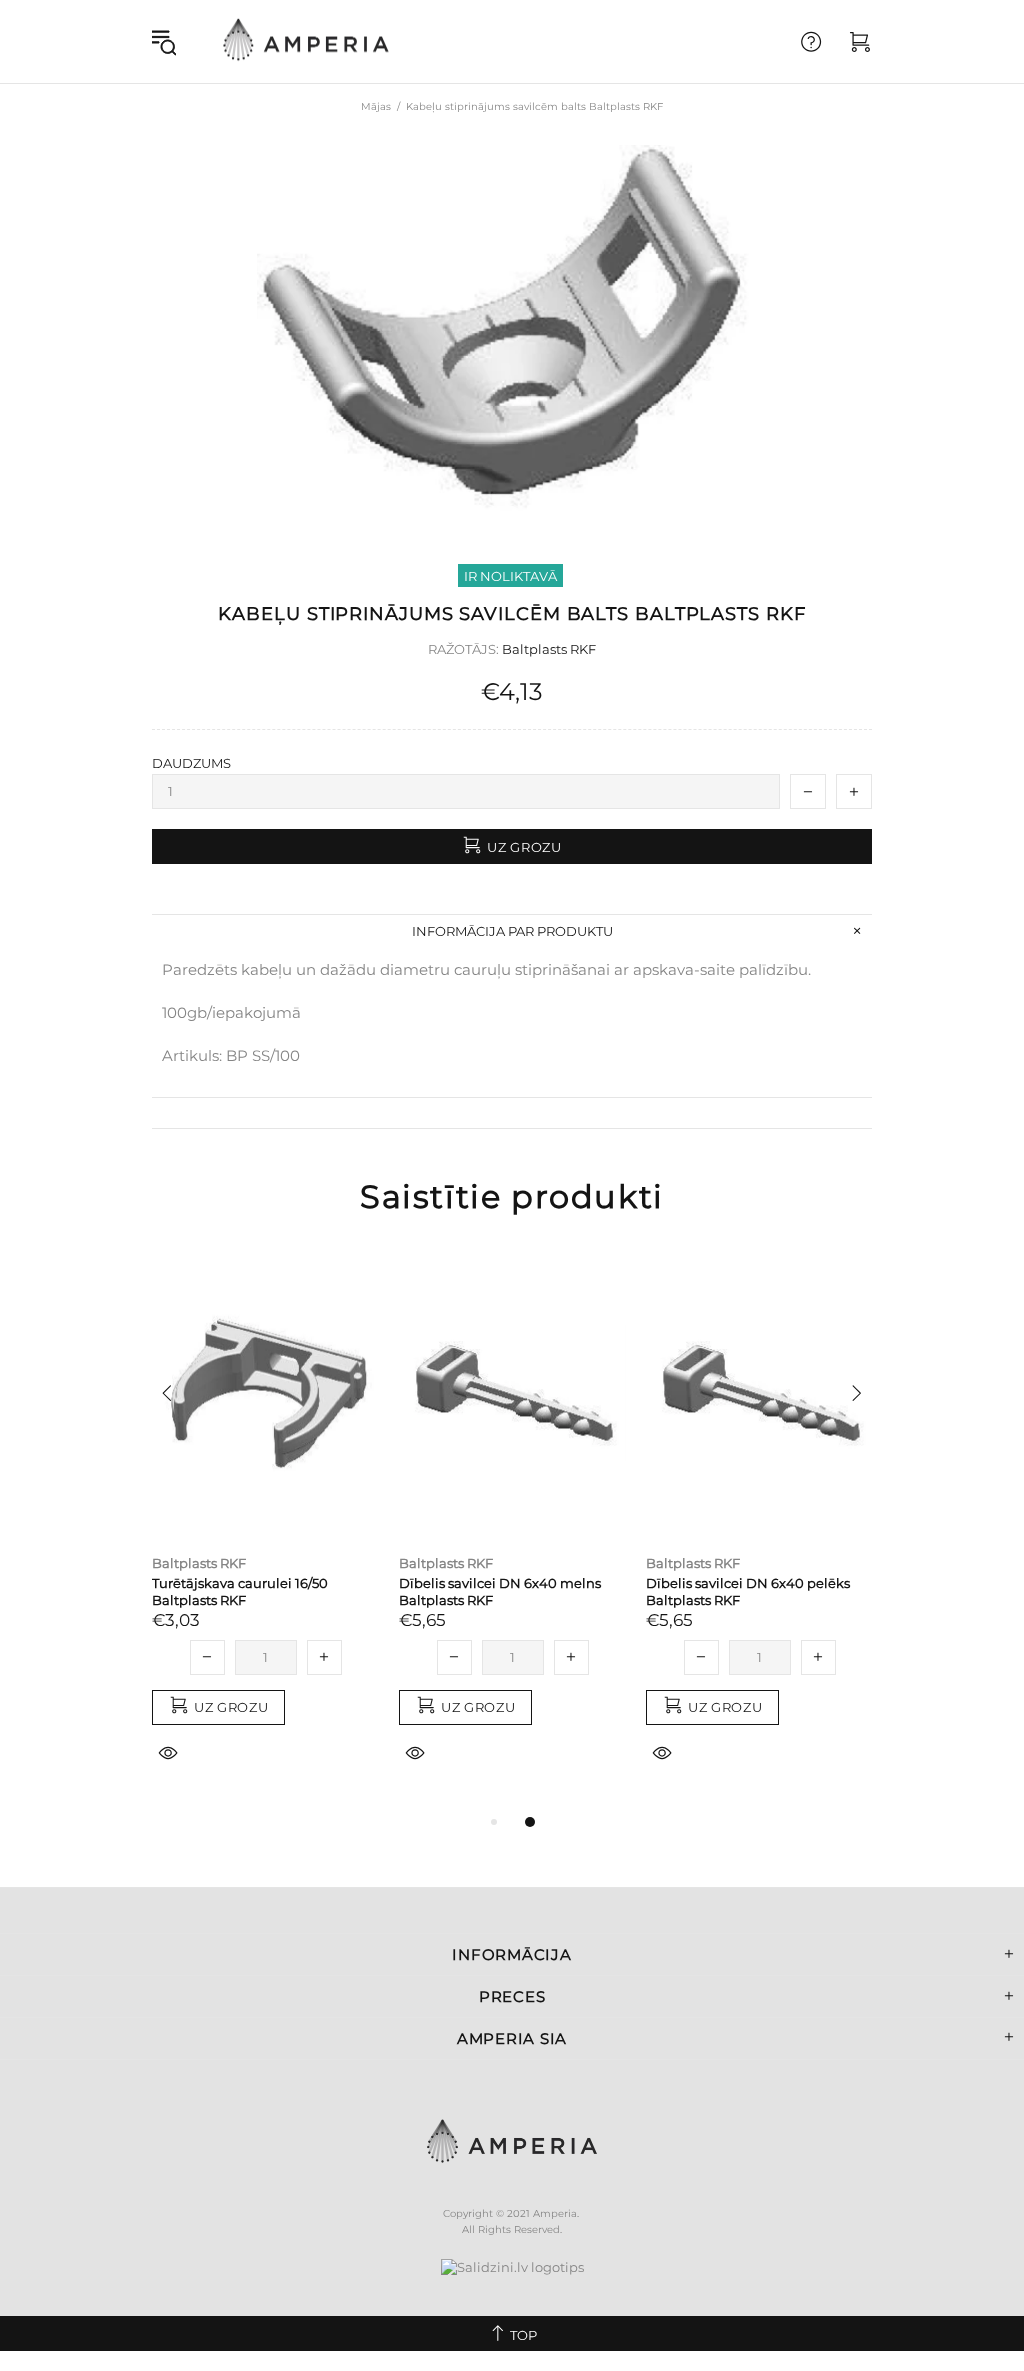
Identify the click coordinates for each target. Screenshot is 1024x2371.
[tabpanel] (265, 1529)
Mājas (376, 106)
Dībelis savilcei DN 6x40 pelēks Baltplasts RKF (748, 1591)
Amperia (306, 41)
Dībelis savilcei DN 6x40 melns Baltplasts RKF (500, 1591)
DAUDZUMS (191, 763)
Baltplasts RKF (549, 649)
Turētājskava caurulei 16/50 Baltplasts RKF (240, 1591)
